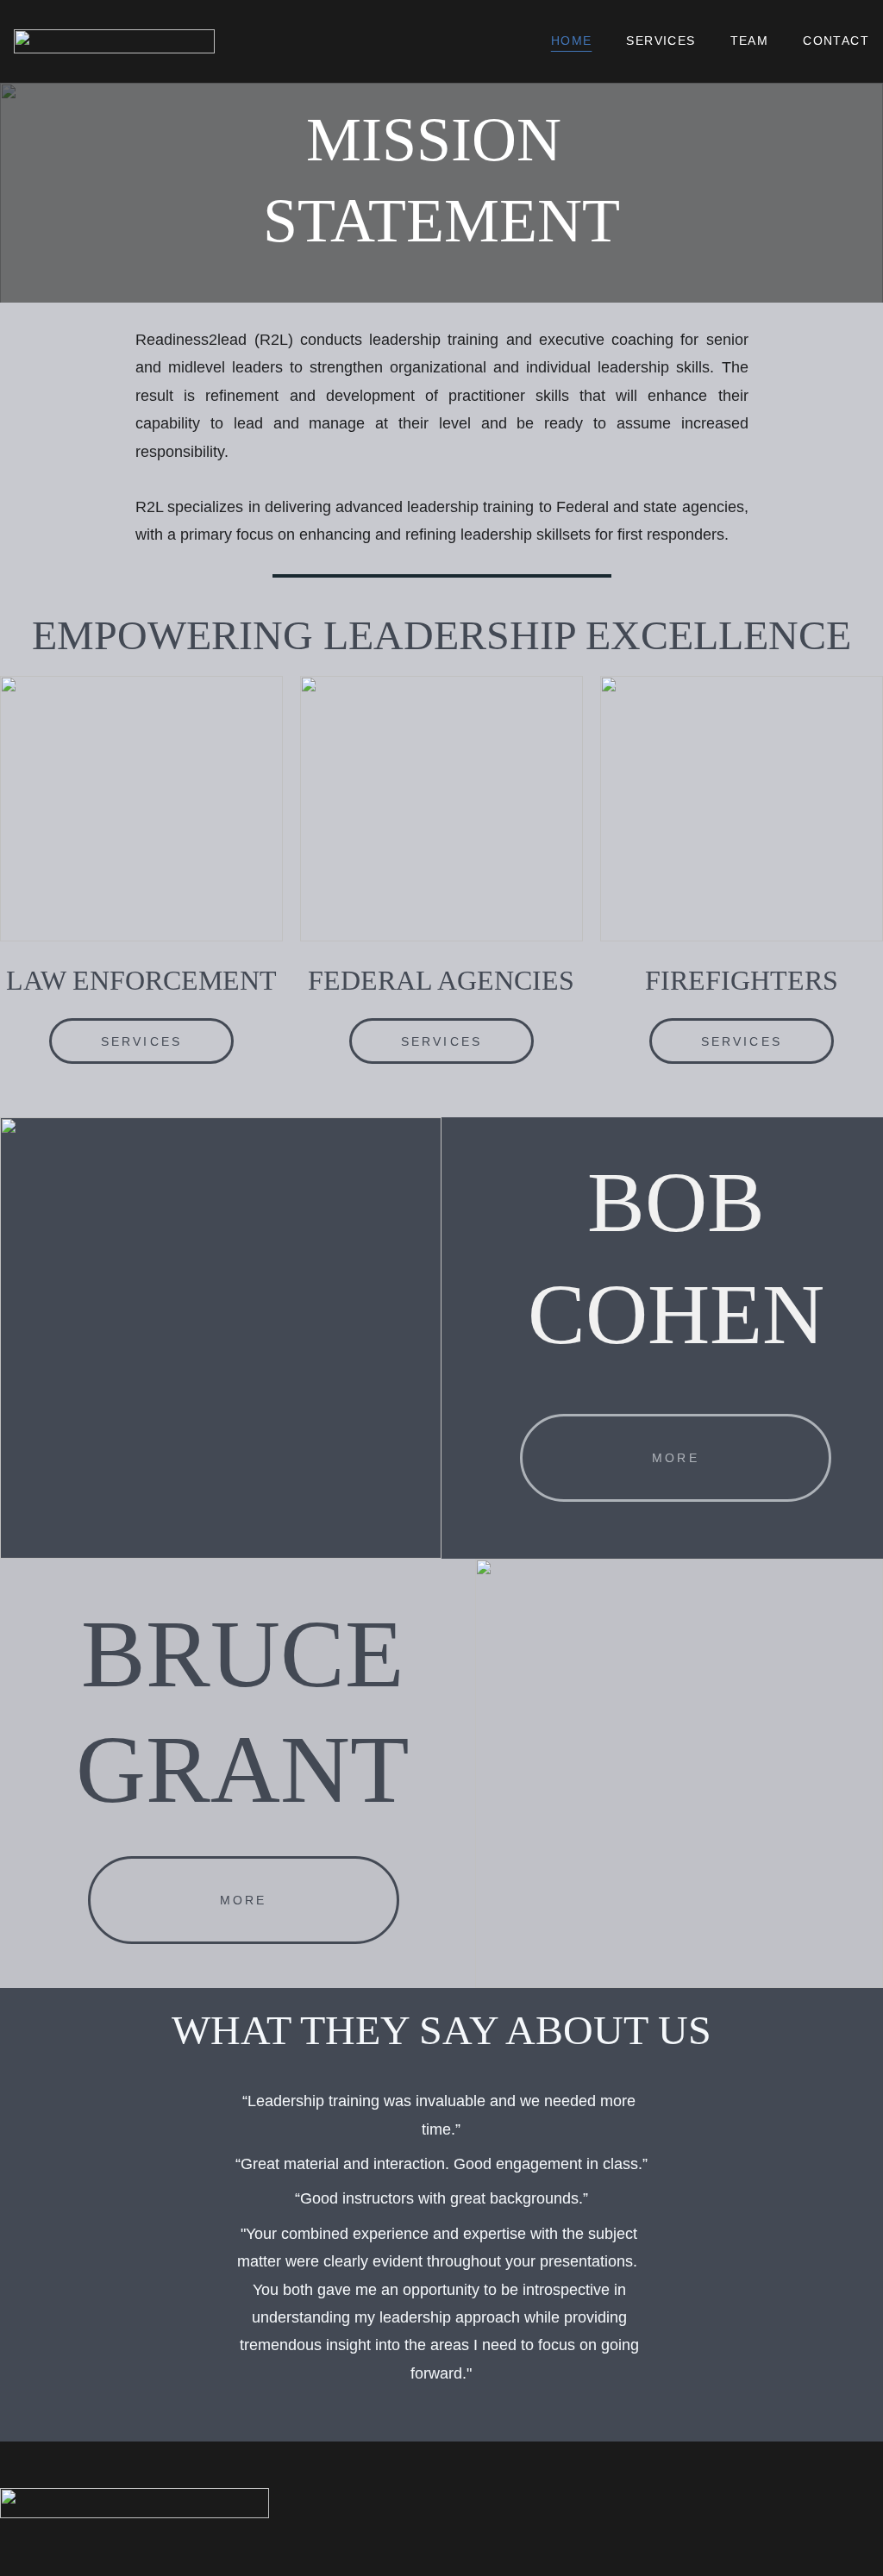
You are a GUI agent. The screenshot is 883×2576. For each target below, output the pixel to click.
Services (661, 41)
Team (750, 41)
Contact (836, 41)
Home (572, 41)
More (675, 1458)
